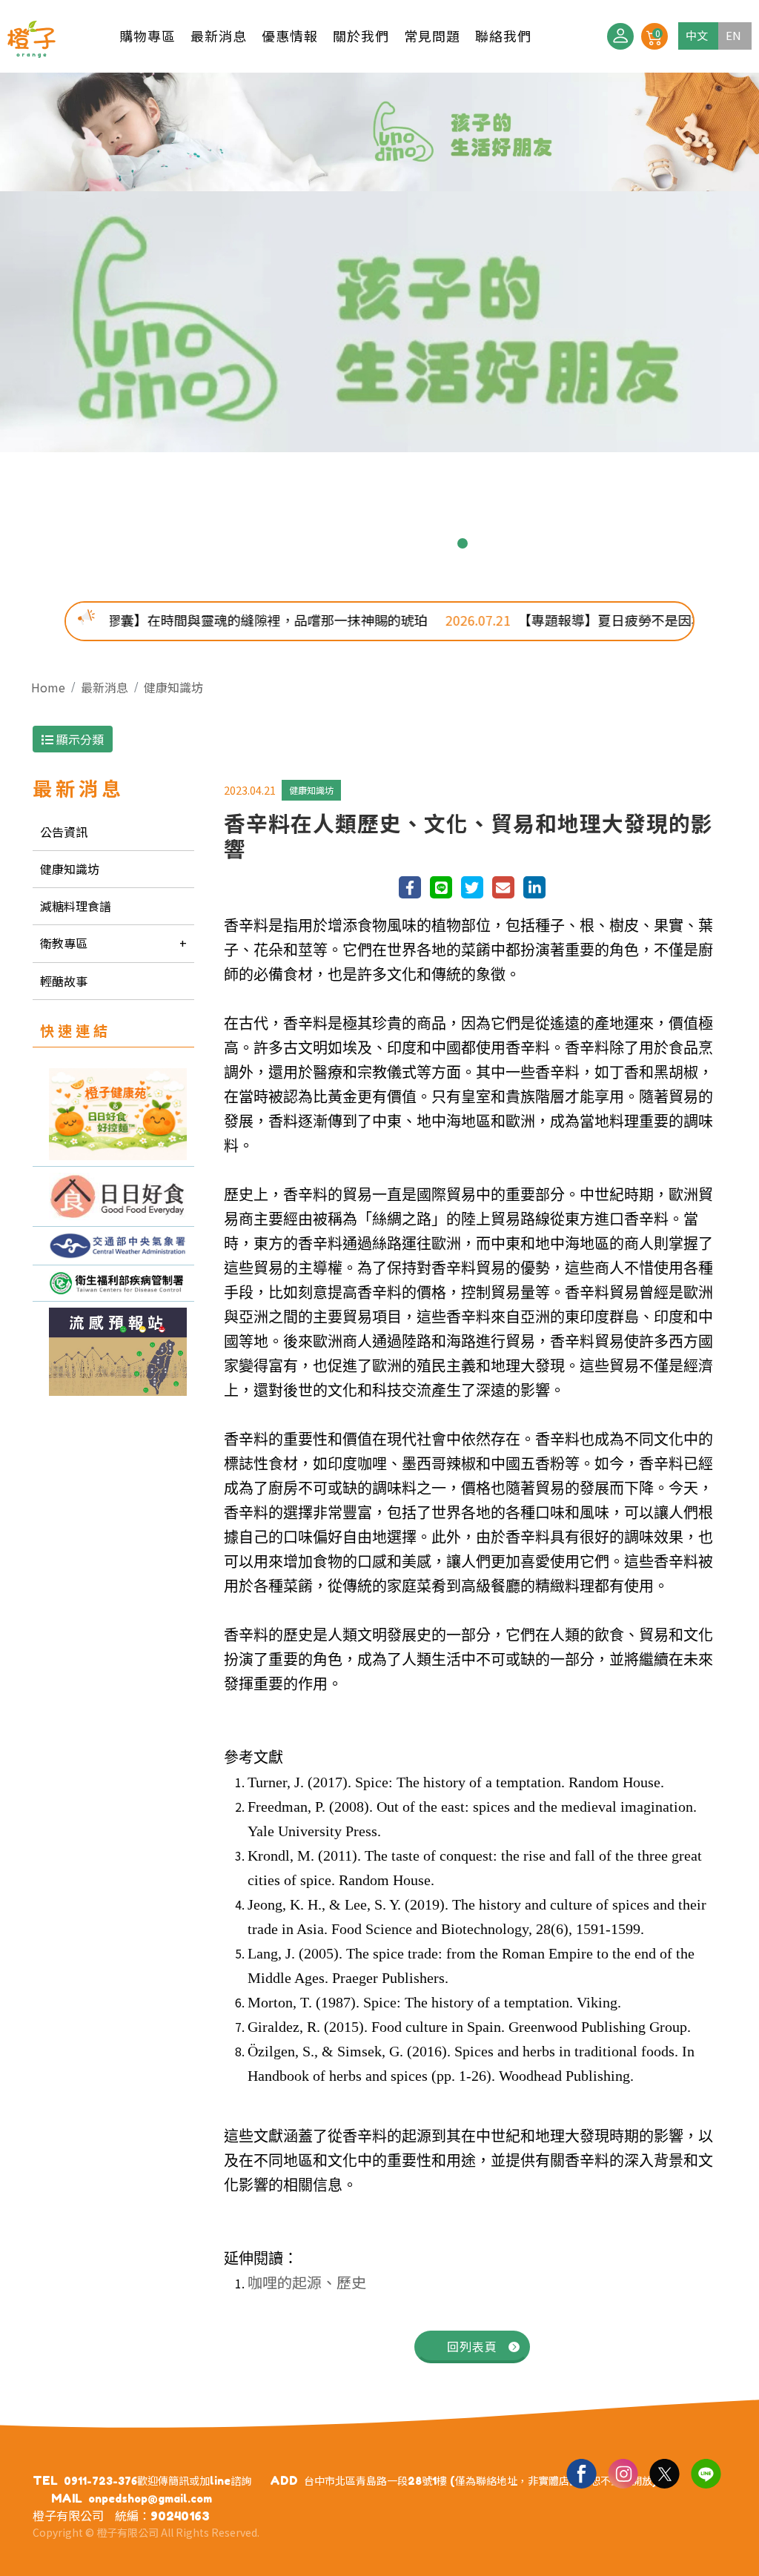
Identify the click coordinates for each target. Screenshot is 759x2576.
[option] (379, 262)
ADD (284, 2480)
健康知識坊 (173, 687)
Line (706, 2473)
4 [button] (368, 543)
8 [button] (463, 543)
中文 (697, 35)
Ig (623, 2473)
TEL (45, 2480)
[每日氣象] (113, 1246)
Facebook (581, 2473)
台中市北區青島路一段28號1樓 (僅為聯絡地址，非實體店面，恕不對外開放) (480, 2481)
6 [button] (415, 543)
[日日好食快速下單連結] (113, 1114)
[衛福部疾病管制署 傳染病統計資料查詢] (113, 1283)
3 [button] (344, 543)
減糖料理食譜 (76, 906)
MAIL (67, 2498)
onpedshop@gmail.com (150, 2499)
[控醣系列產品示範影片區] (113, 1197)
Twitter (664, 2473)
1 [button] (296, 543)
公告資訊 (64, 832)
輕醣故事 (64, 981)
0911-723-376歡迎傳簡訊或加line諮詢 (158, 2481)
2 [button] (320, 543)
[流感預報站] (113, 1352)
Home (48, 687)
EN (733, 35)
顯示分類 (79, 739)
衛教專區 (64, 943)
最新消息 (105, 687)
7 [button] (439, 543)
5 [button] (391, 543)
